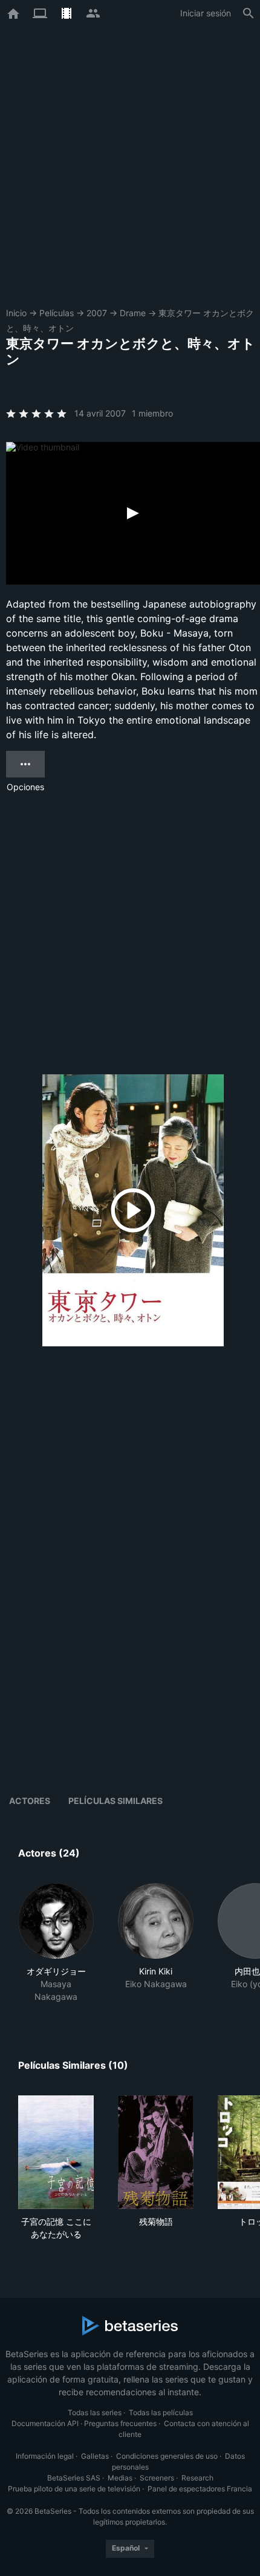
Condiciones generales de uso (167, 2456)
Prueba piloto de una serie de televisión (74, 2489)
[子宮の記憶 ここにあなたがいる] (56, 2152)
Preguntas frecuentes (120, 2423)
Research (197, 2478)
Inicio (16, 313)
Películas (57, 313)
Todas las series (95, 2412)
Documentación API (45, 2423)
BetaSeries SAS (74, 2478)
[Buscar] (249, 13)
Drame (133, 313)
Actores (30, 1801)
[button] (56, 1943)
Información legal (45, 2456)
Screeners (157, 2478)
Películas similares (115, 1801)
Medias (120, 2478)
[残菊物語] (156, 2152)
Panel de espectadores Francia (200, 2489)
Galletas (95, 2456)
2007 (97, 313)
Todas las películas (161, 2412)
